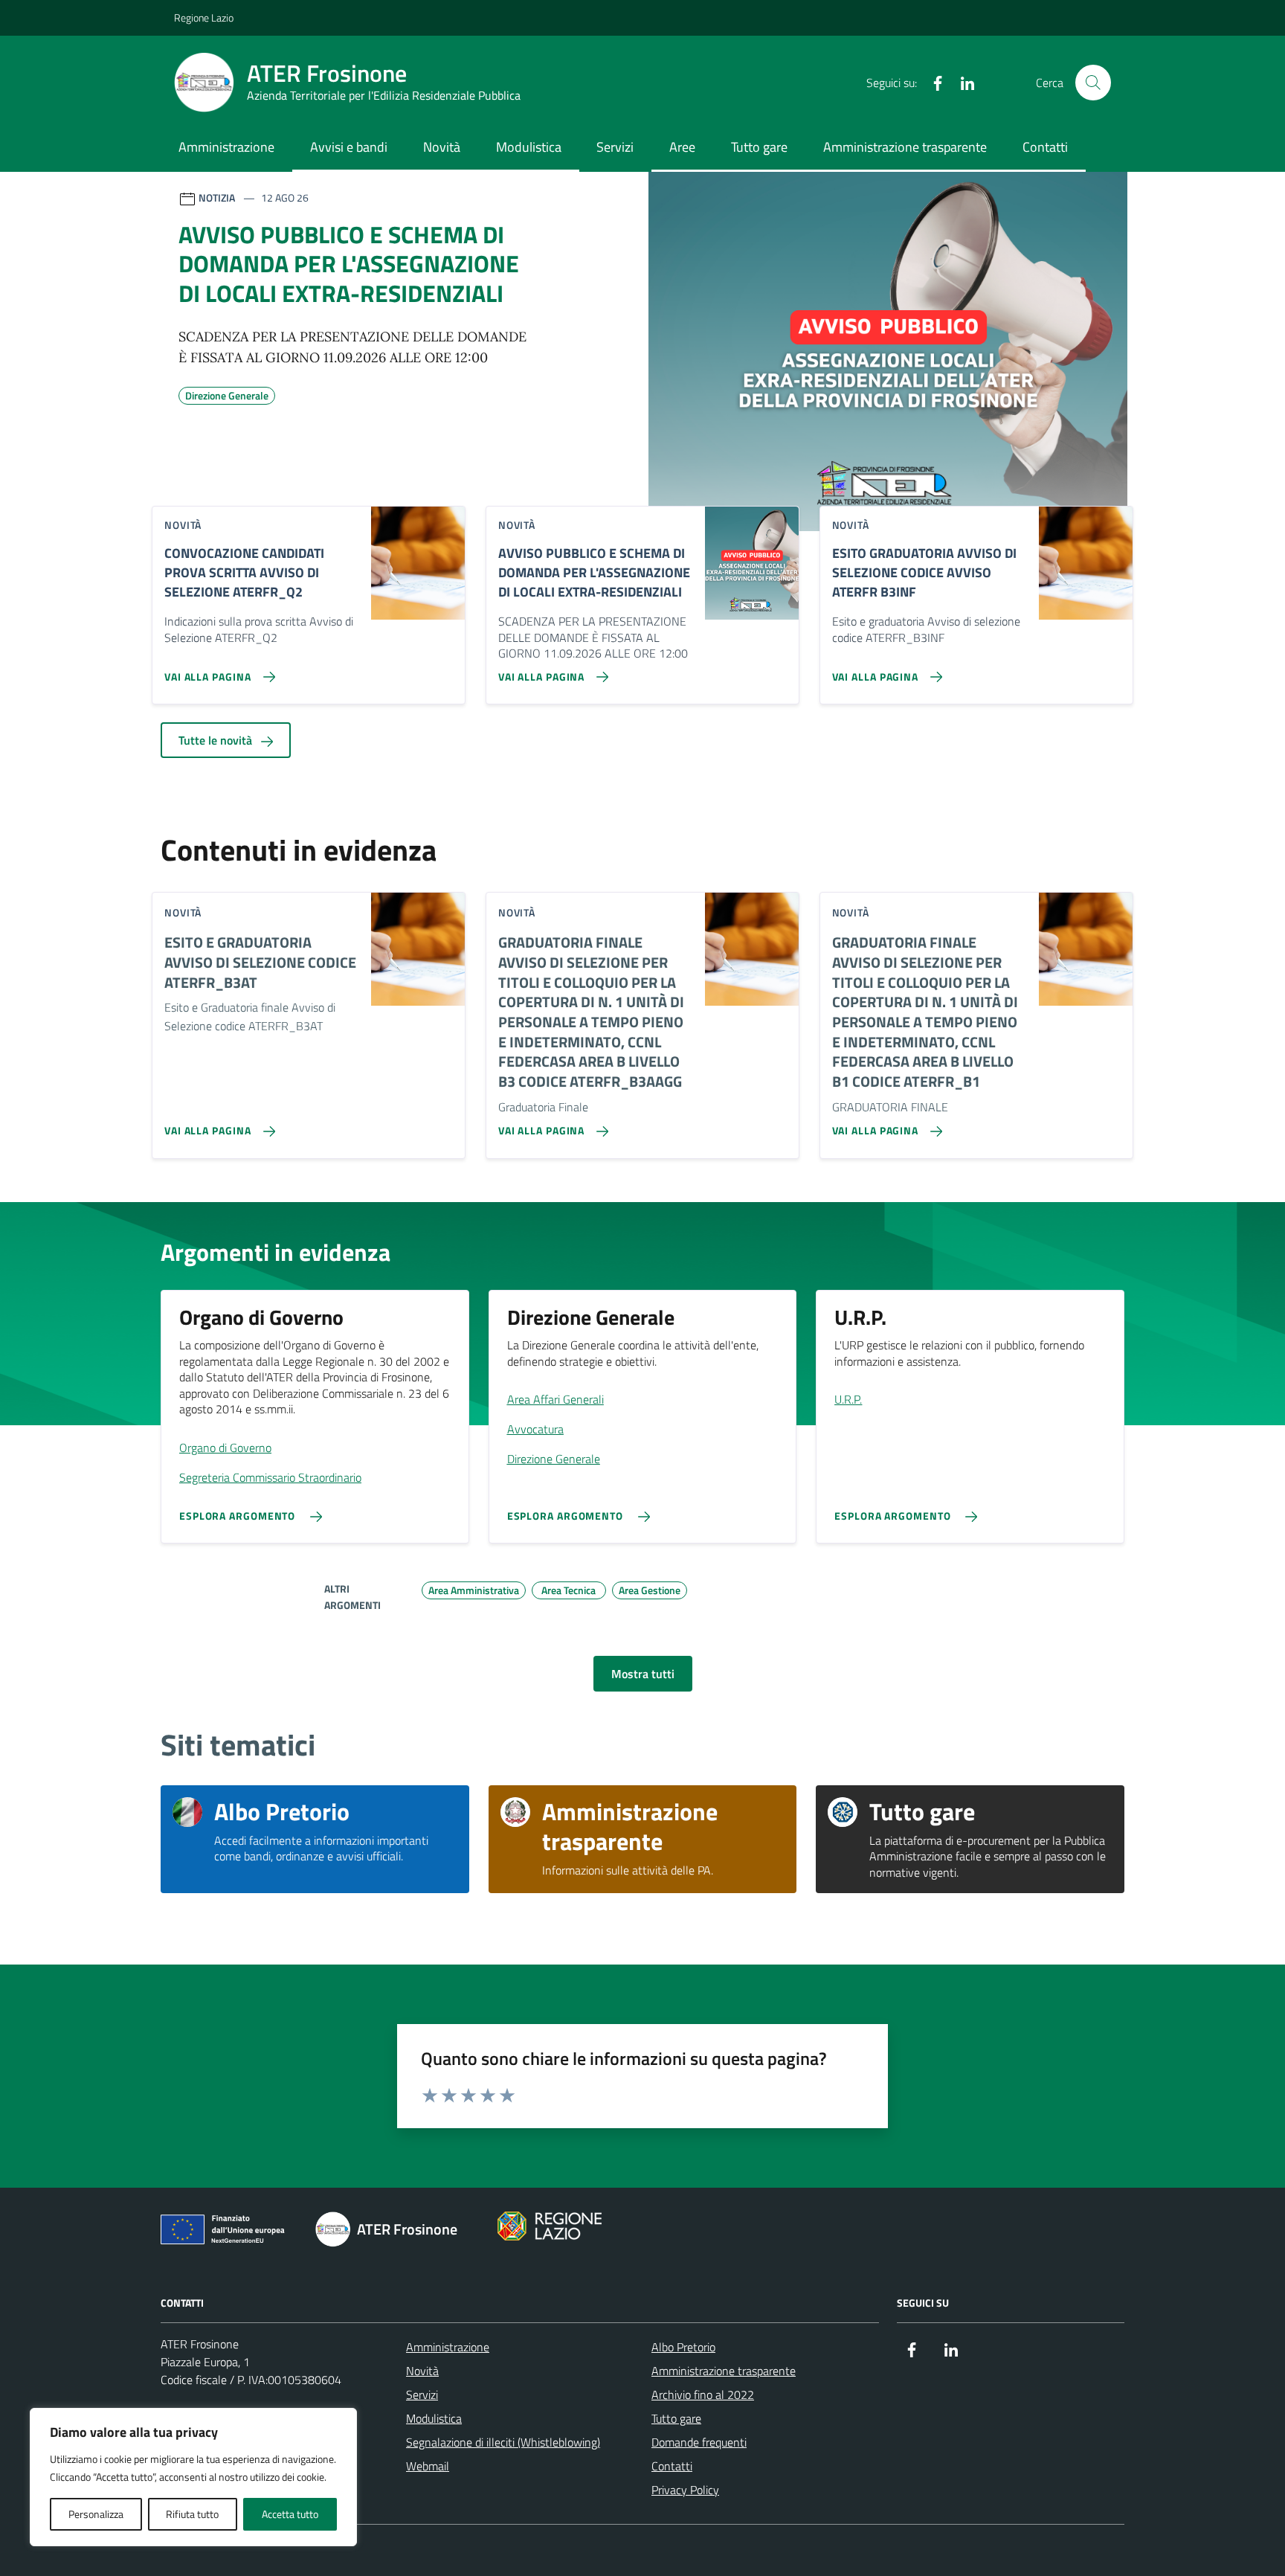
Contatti (1045, 147)
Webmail (428, 2466)
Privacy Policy (685, 2490)
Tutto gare (759, 147)
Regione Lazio (204, 17)
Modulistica (529, 147)
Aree (682, 147)
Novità (442, 147)
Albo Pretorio (683, 2347)
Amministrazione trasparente (905, 147)
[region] (193, 2477)
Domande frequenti (699, 2442)
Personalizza (96, 2514)
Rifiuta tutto (192, 2514)
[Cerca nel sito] (1093, 83)
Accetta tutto (290, 2514)
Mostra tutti (643, 1674)
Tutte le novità (217, 740)
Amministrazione (226, 147)
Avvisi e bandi (349, 147)
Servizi (615, 147)
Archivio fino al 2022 (703, 2394)
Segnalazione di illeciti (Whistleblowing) (503, 2442)
